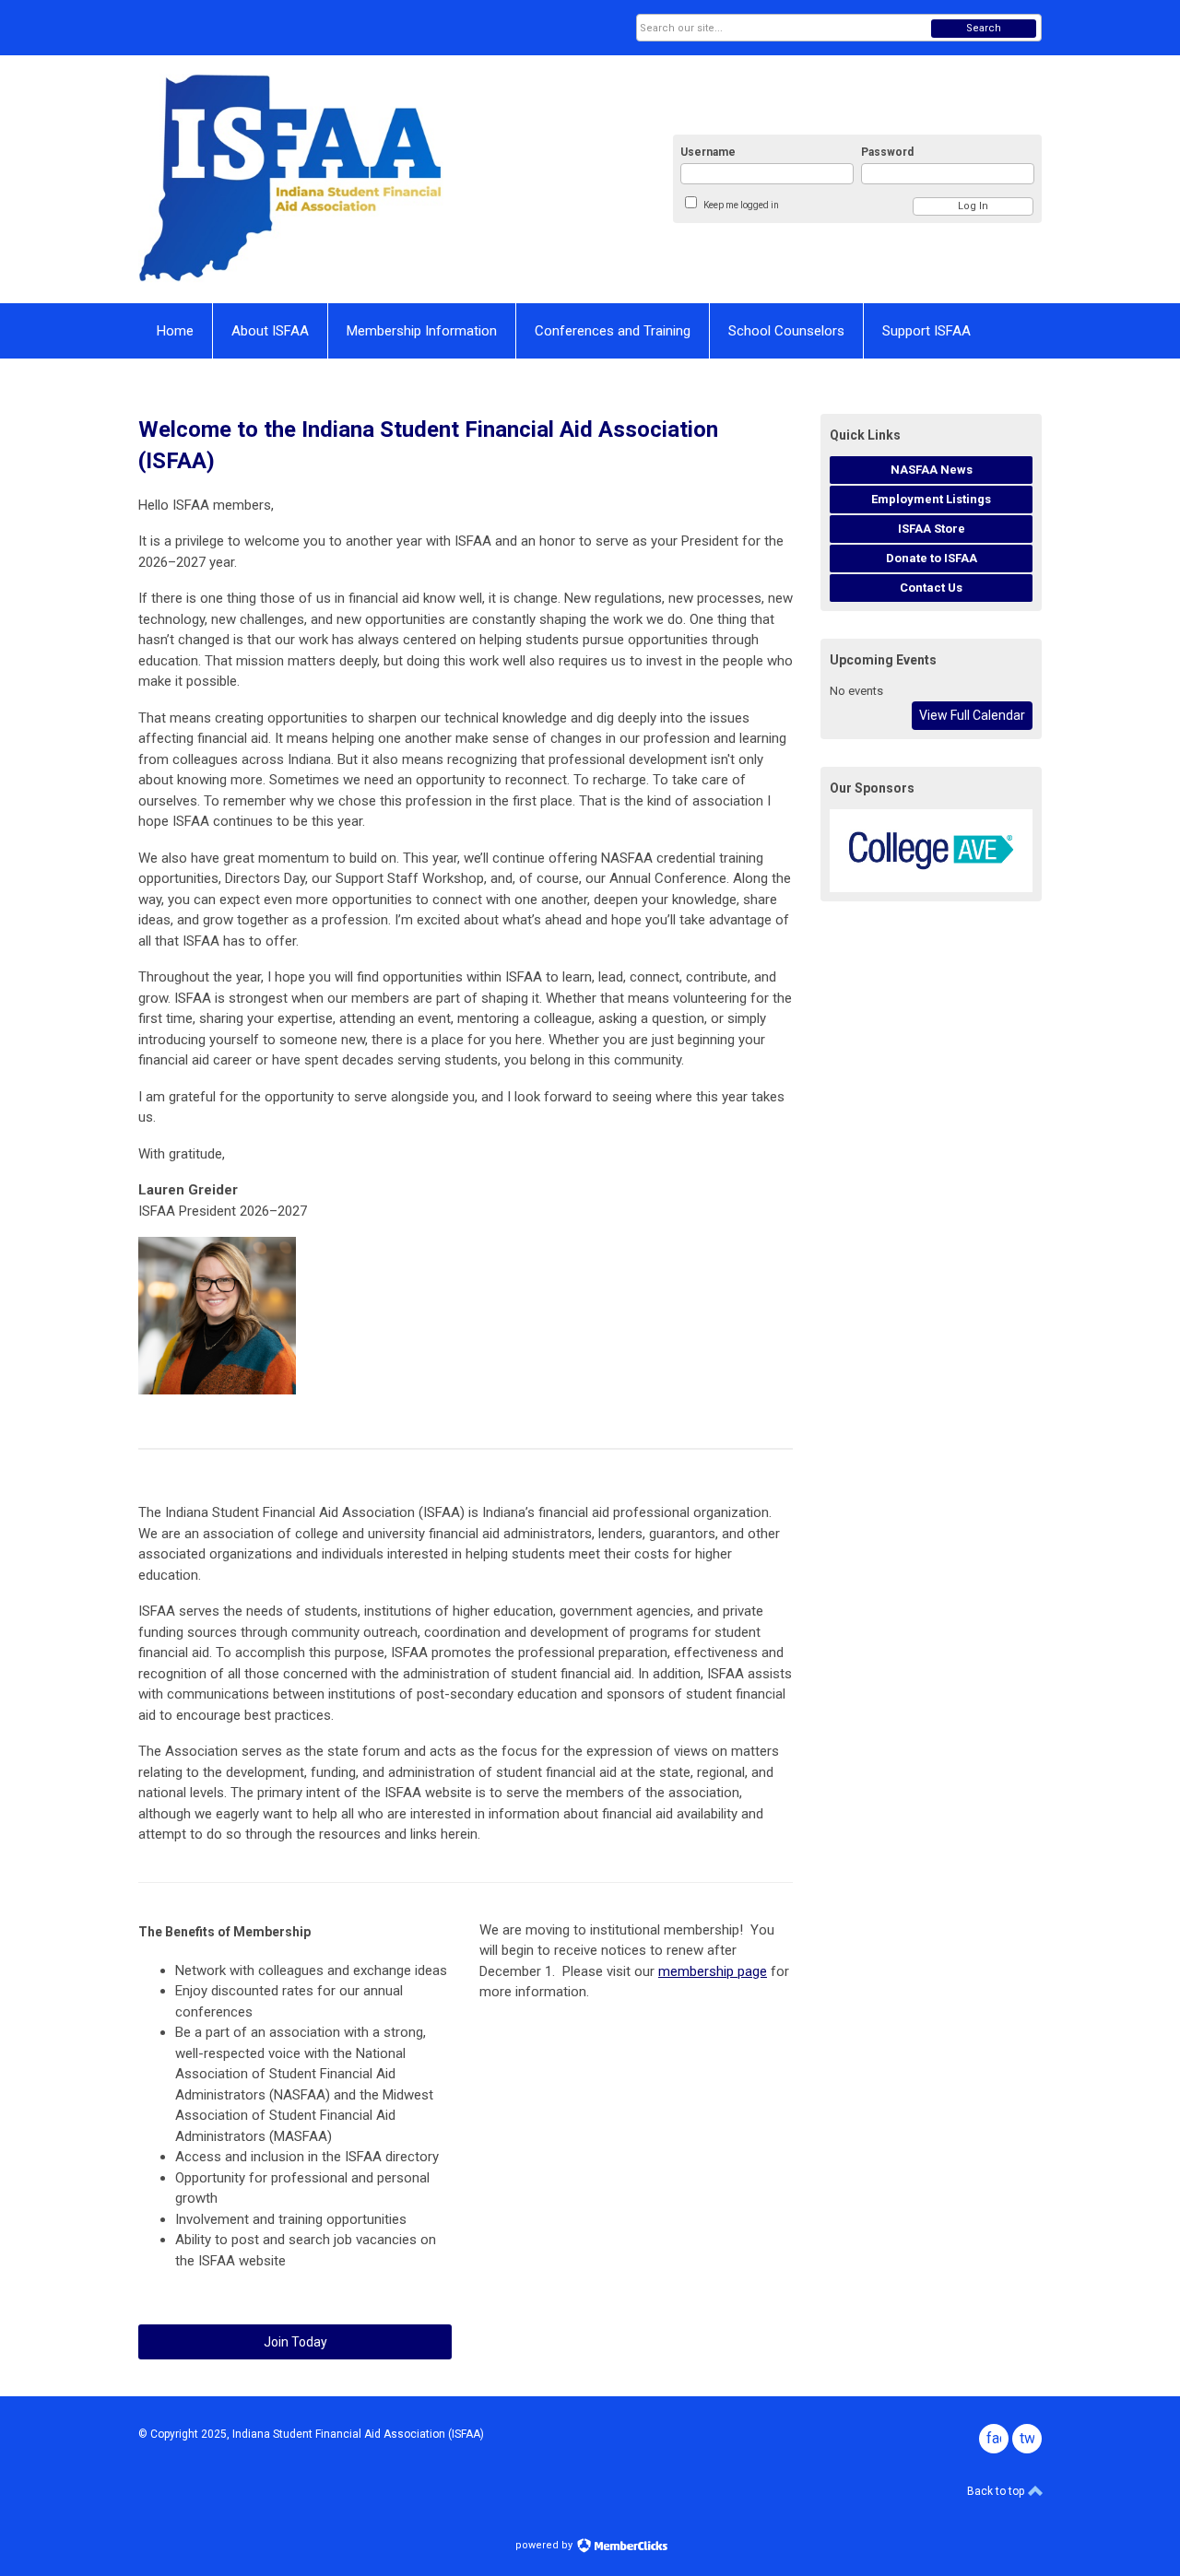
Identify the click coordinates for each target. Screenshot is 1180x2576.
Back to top (997, 2491)
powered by (545, 2545)
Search (984, 28)
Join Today (295, 2342)
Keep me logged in (741, 205)
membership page (713, 1971)
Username (708, 152)
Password (887, 152)
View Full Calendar (972, 715)
